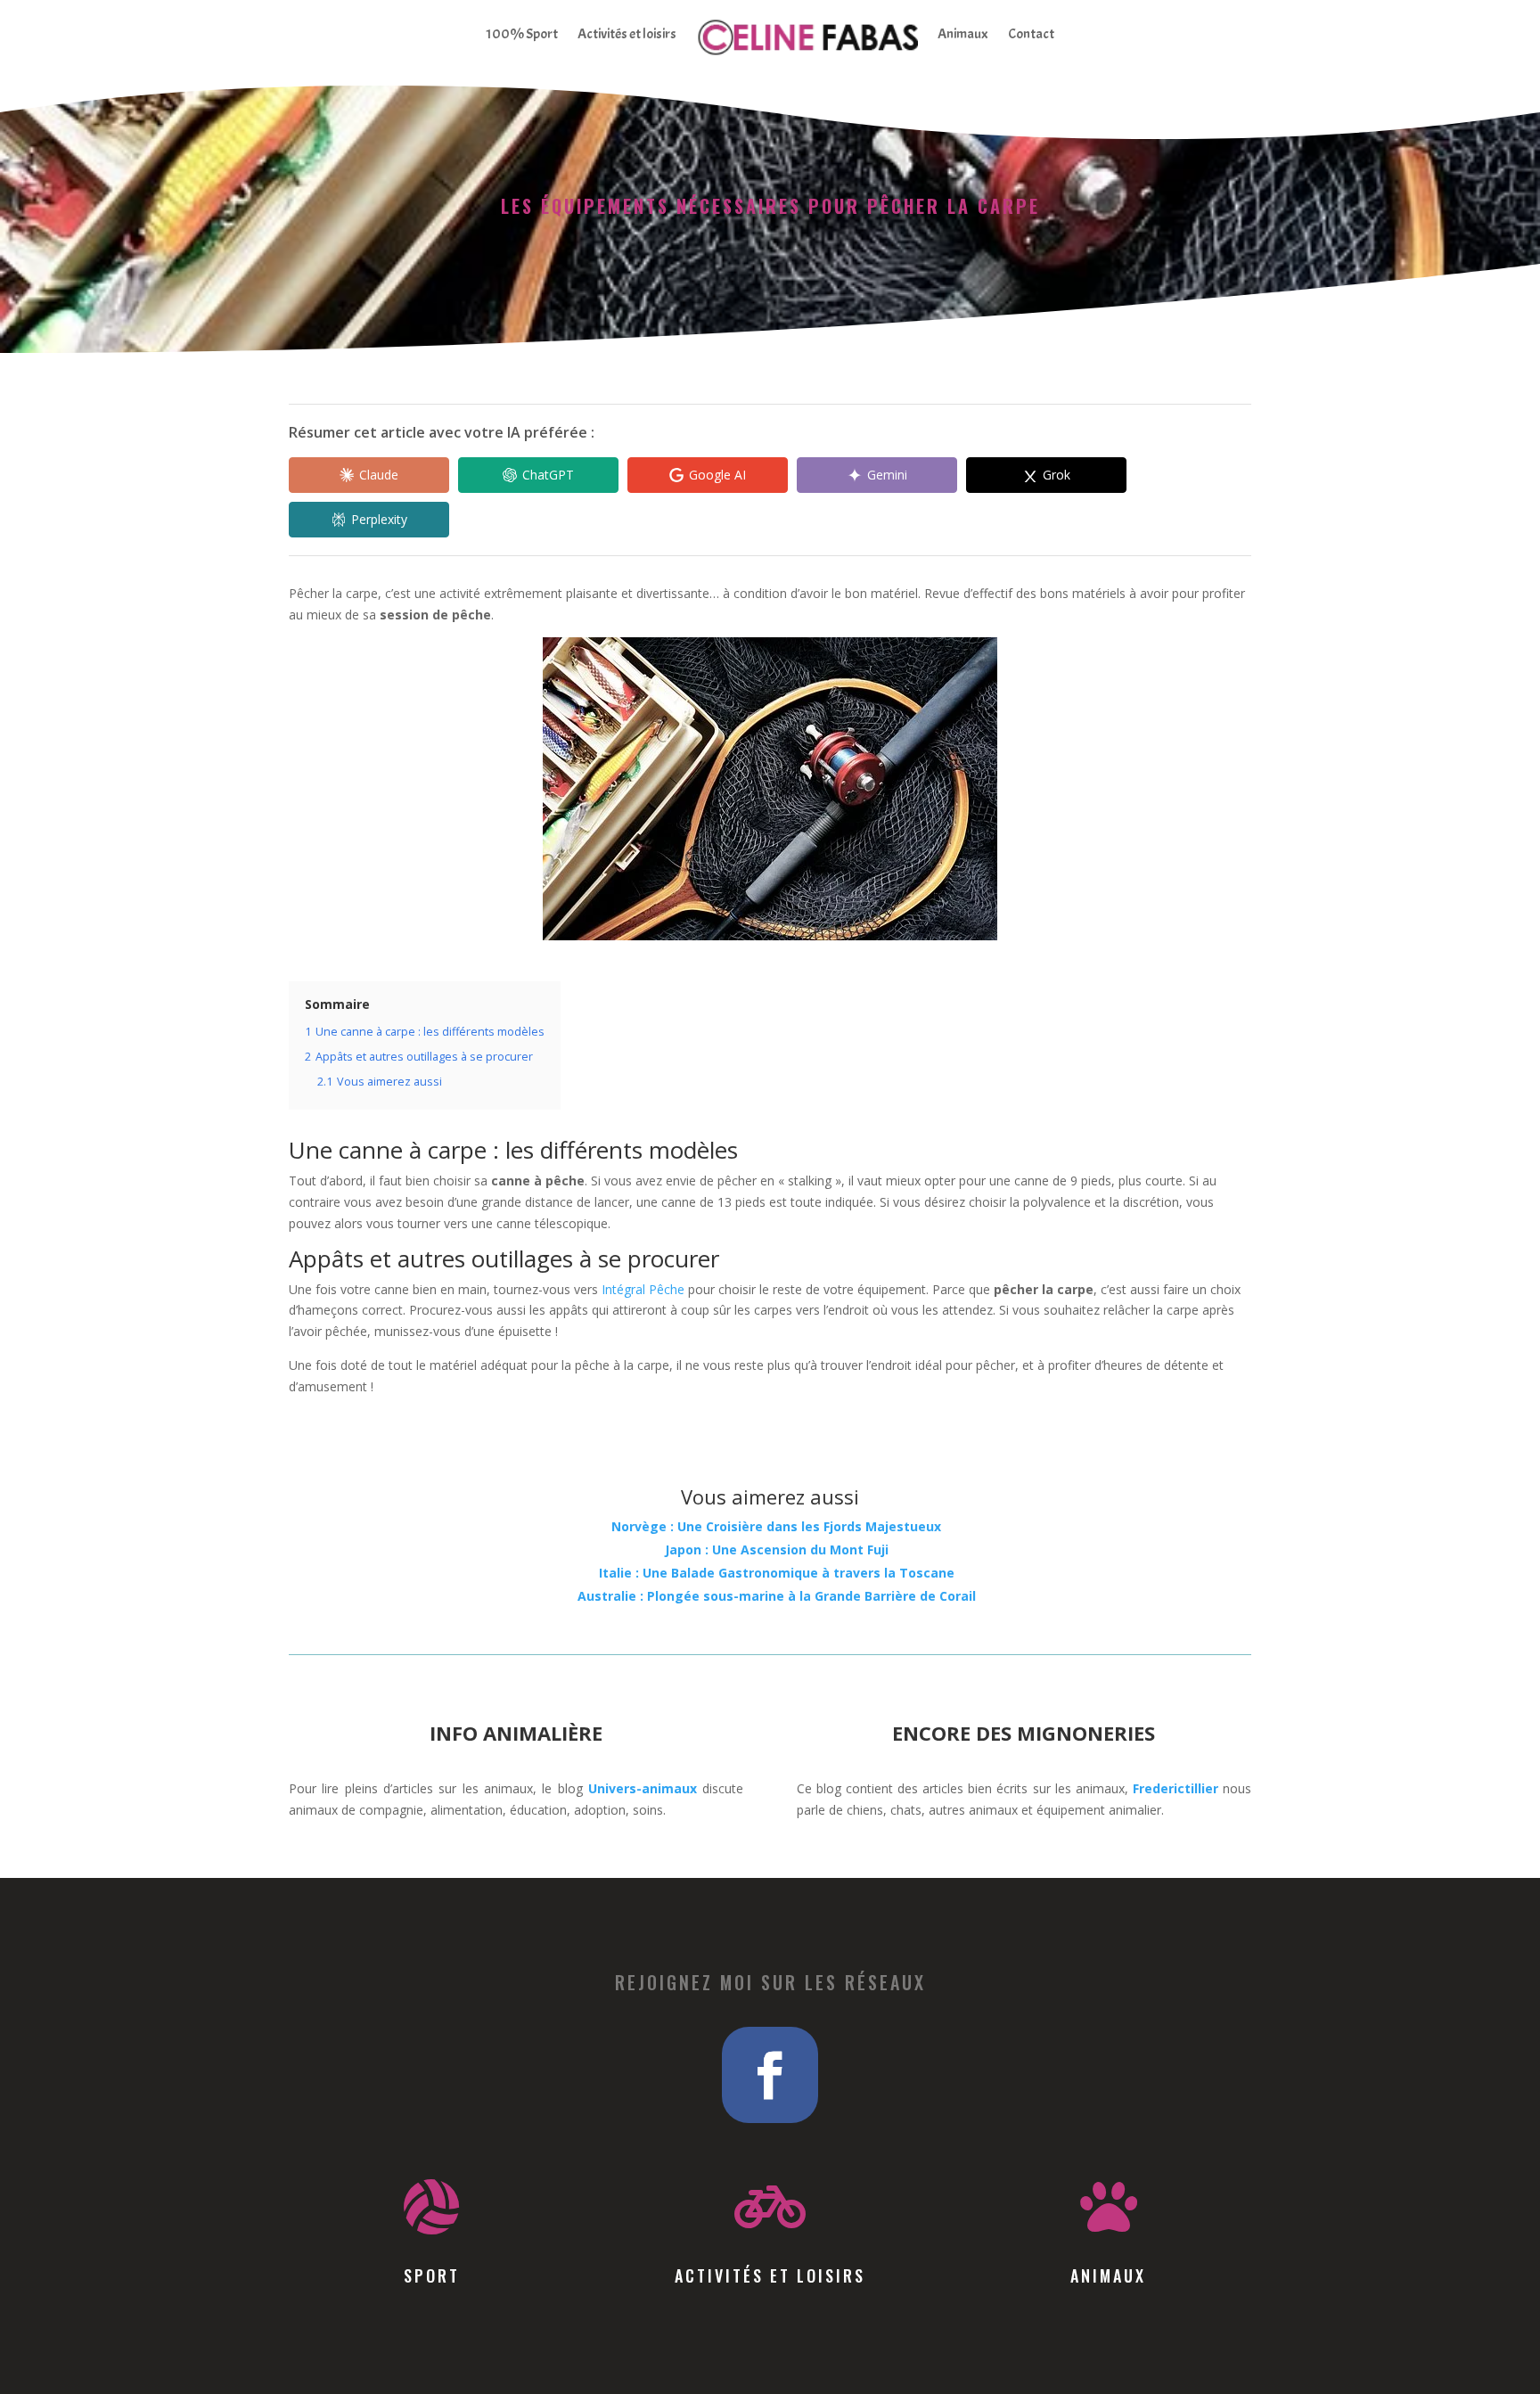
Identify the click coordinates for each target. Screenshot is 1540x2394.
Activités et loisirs (627, 34)
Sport (432, 2275)
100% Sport (522, 34)
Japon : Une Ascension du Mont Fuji (777, 1550)
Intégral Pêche (643, 1289)
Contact (1031, 34)
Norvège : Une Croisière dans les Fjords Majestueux (776, 1526)
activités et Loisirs (770, 2275)
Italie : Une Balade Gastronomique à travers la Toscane (777, 1573)
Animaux (963, 34)
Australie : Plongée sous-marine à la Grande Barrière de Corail (777, 1596)
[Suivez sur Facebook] (770, 2075)
